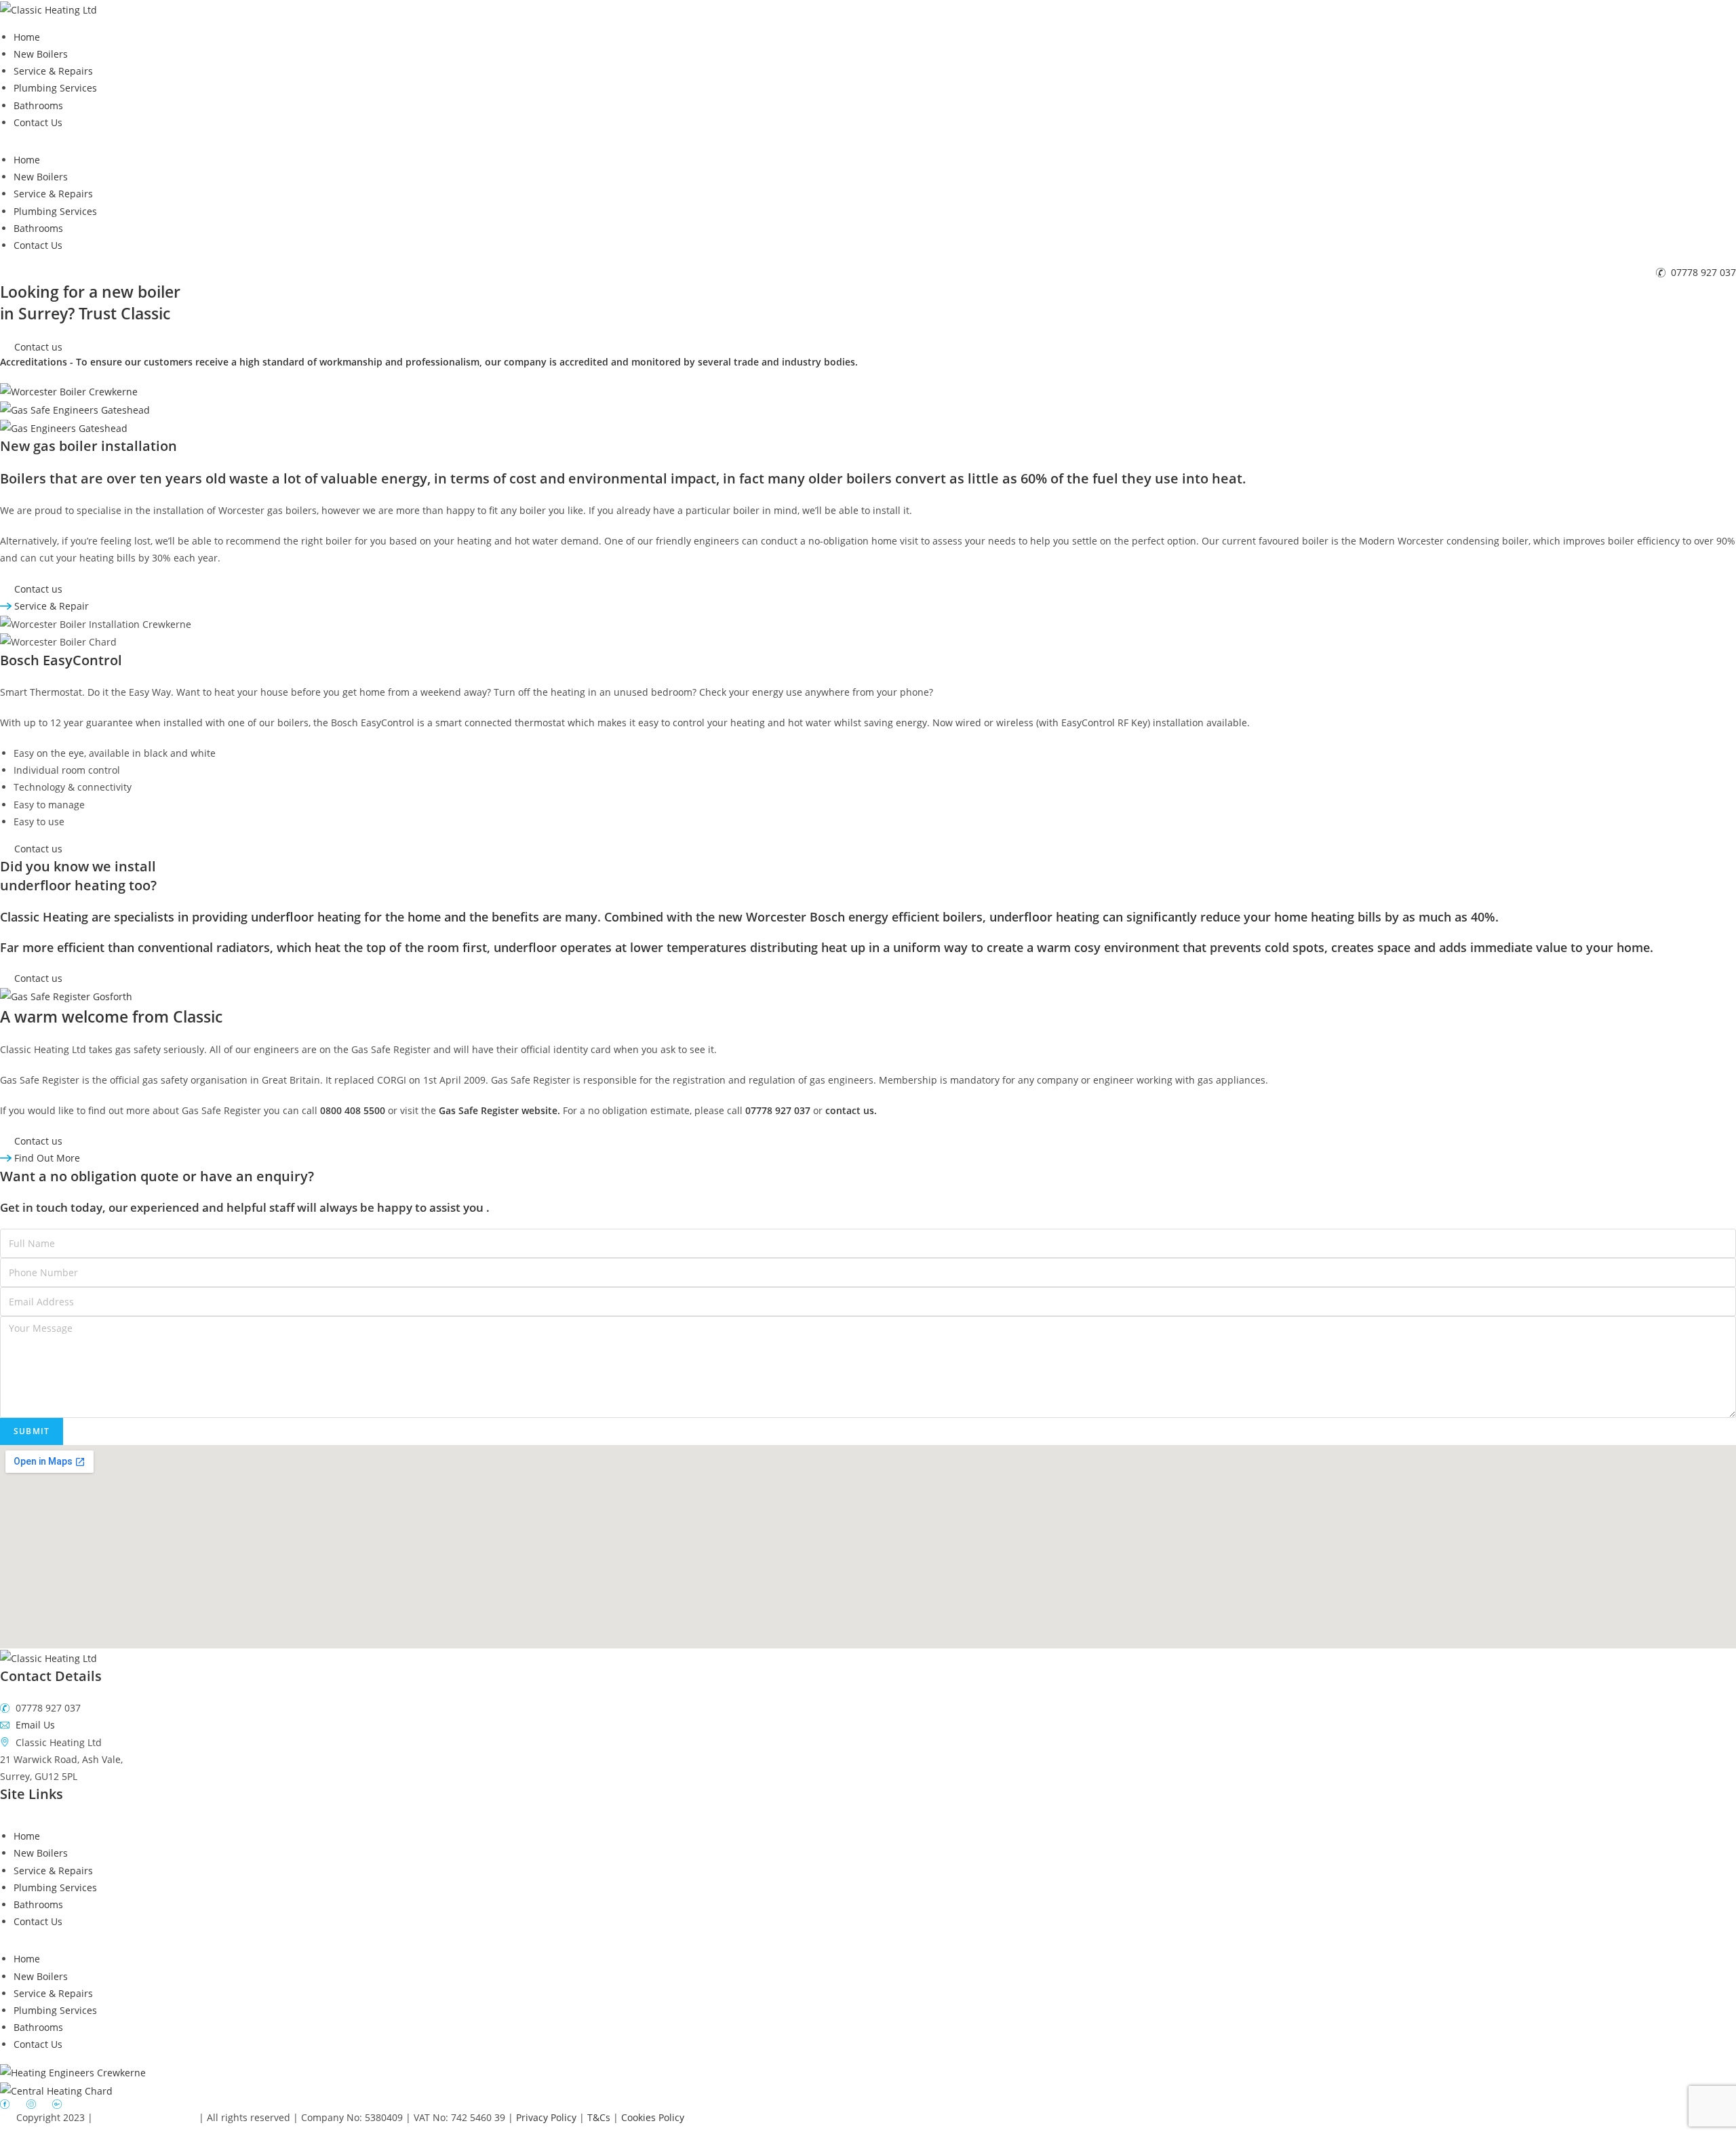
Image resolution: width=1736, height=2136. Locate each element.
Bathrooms (38, 105)
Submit (32, 1431)
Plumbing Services (55, 88)
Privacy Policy (548, 2117)
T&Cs (600, 2117)
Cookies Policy (653, 2117)
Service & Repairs (53, 71)
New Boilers (41, 54)
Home (27, 37)
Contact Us (38, 122)
